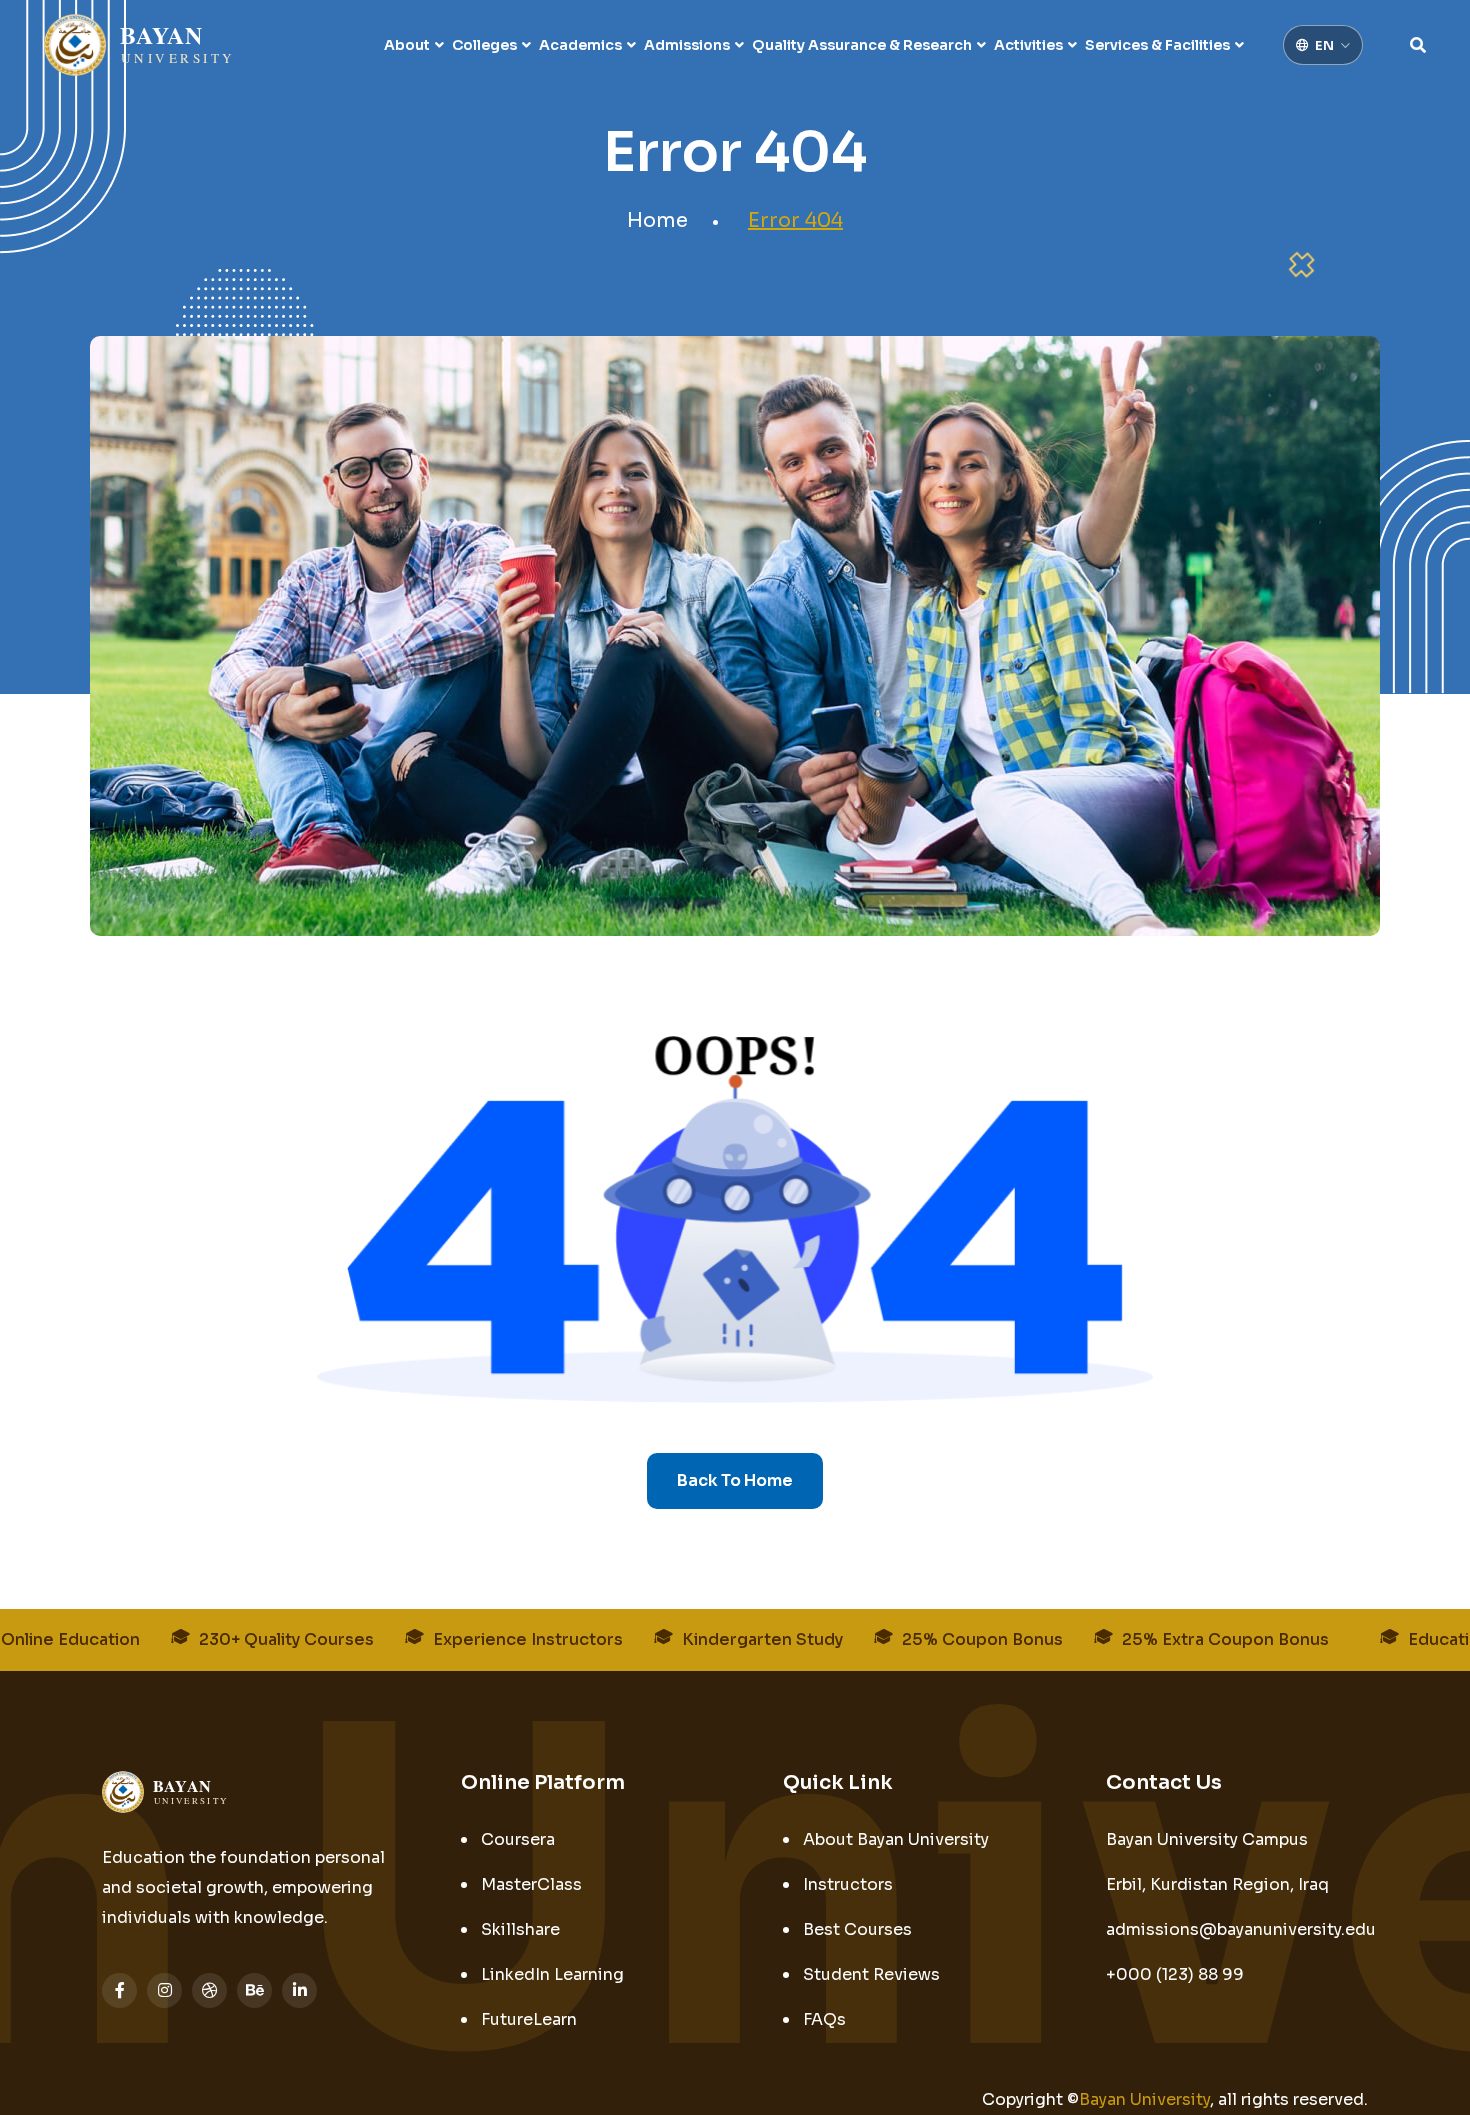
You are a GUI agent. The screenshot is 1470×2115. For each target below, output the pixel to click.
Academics (580, 45)
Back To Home (735, 1480)
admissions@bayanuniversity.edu (1241, 1929)
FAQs (824, 2019)
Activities (1028, 45)
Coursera (518, 1839)
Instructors (848, 1884)
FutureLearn (529, 2019)
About (407, 45)
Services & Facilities (1157, 45)
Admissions (687, 45)
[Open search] (1418, 45)
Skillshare (520, 1929)
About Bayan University (896, 1839)
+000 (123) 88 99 (1175, 1974)
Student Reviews (871, 1974)
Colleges (484, 45)
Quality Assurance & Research (862, 45)
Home (657, 220)
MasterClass (531, 1884)
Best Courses (857, 1929)
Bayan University (1144, 2099)
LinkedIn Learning (552, 1974)
